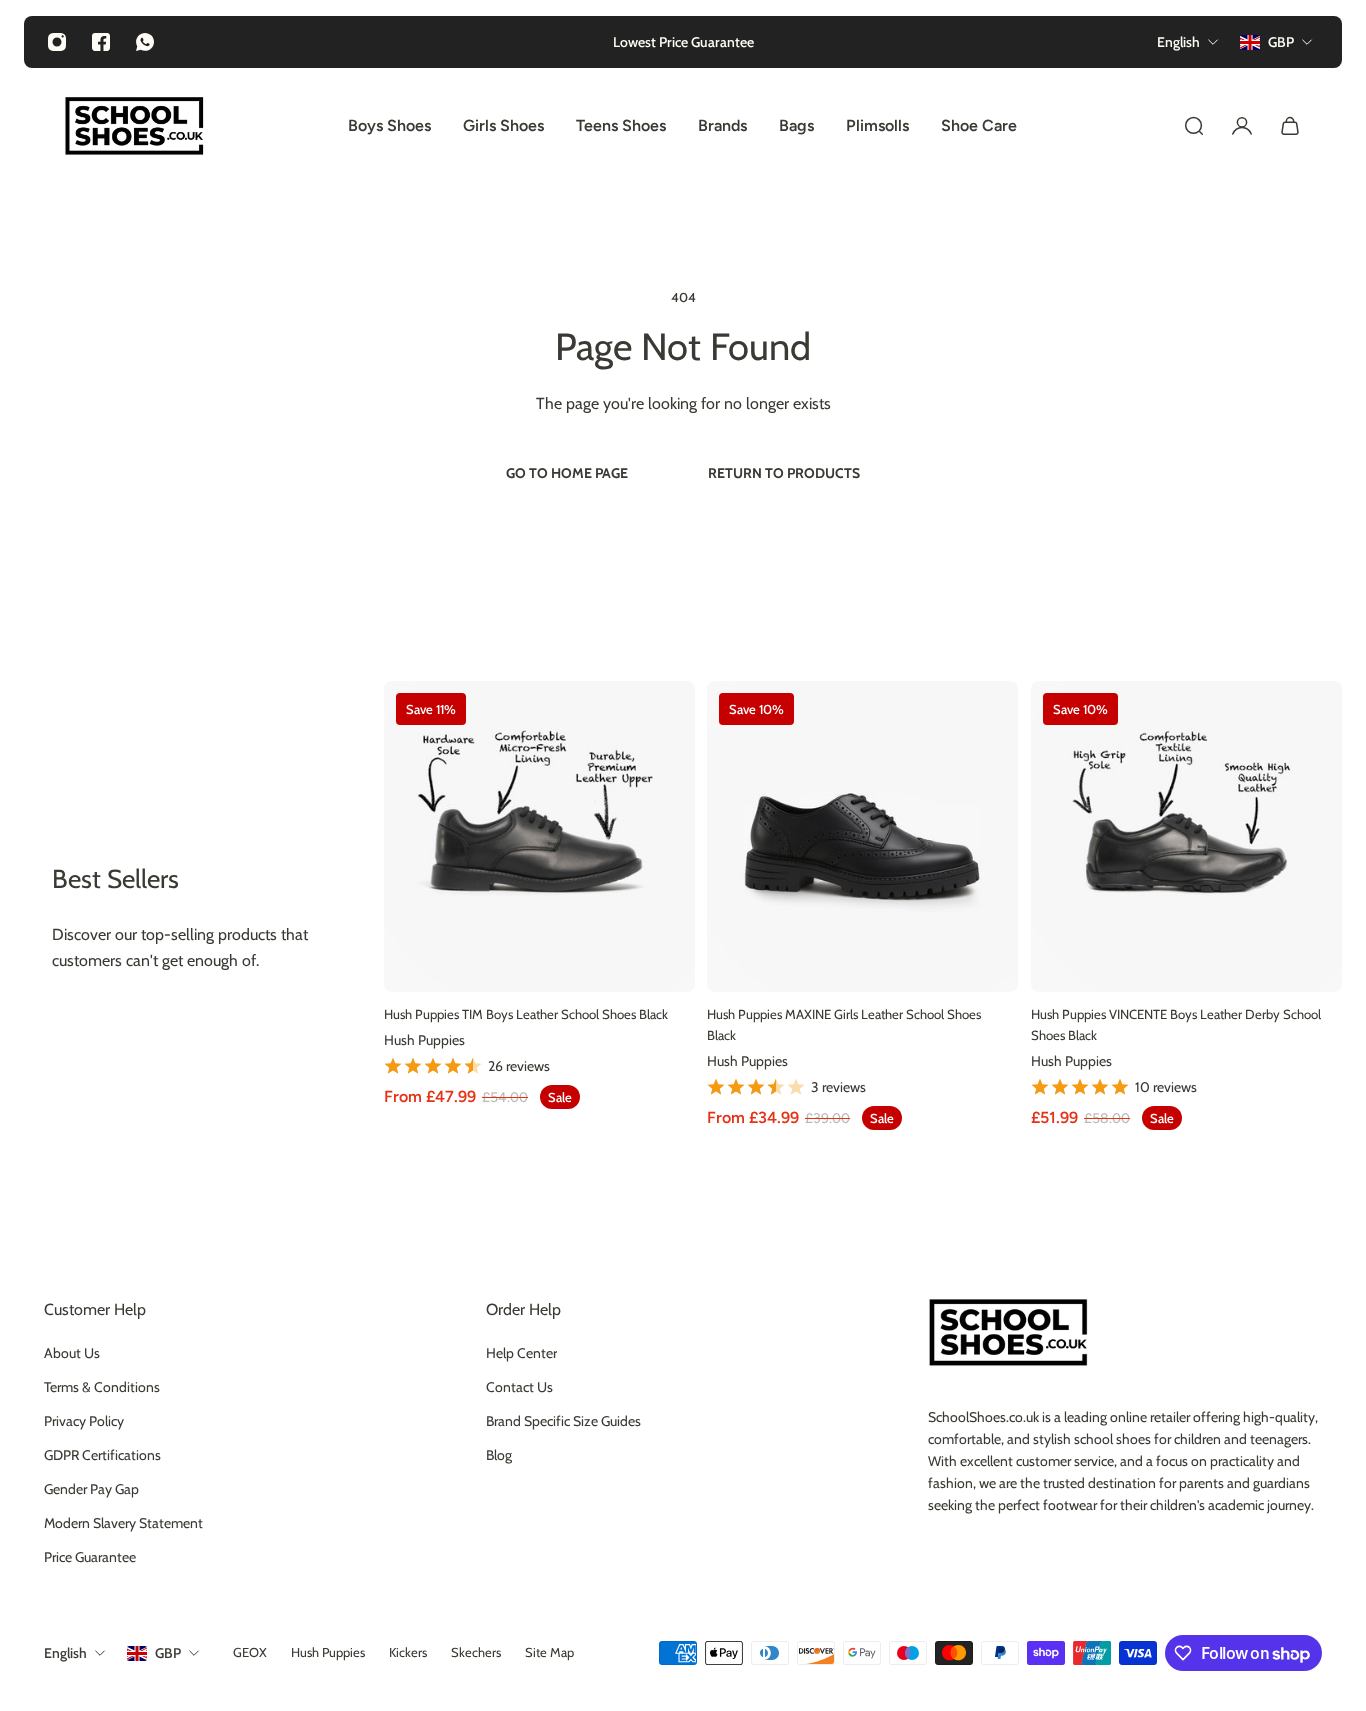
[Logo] (134, 126)
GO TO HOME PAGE (567, 473)
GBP (168, 1653)
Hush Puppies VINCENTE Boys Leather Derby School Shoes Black (1176, 1025)
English (65, 1653)
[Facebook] (101, 42)
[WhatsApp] (145, 42)
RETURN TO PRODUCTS (784, 473)
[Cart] (1290, 126)
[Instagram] (57, 42)
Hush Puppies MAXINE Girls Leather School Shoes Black (844, 1025)
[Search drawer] (1194, 126)
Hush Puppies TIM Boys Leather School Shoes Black (526, 1015)
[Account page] (1242, 126)
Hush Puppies (424, 1040)
